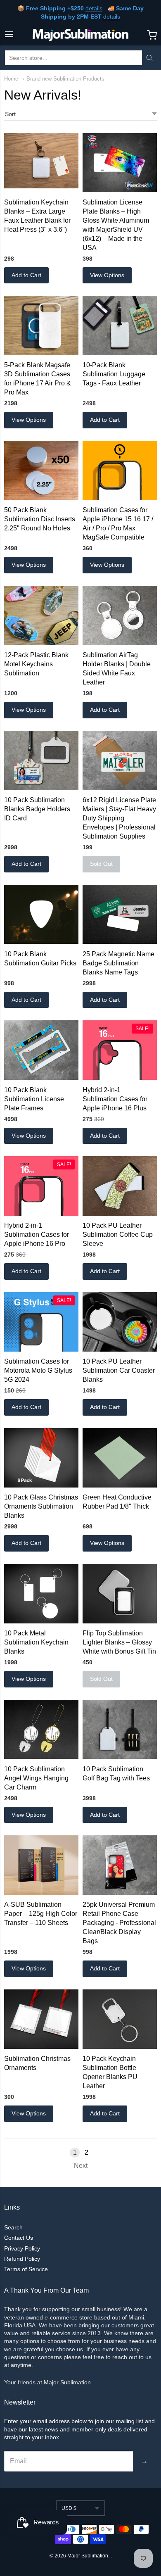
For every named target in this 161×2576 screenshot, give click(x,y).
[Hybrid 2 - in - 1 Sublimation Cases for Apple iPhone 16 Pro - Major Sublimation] (41, 1186)
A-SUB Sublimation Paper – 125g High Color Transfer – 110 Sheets (41, 1914)
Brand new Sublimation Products (65, 79)
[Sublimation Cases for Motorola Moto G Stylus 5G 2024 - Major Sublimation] (41, 1322)
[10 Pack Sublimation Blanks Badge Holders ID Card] (41, 760)
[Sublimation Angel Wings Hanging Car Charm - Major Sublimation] (41, 1730)
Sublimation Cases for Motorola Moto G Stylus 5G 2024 (38, 1370)
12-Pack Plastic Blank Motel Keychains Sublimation (36, 664)
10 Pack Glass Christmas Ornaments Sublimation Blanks (41, 1506)
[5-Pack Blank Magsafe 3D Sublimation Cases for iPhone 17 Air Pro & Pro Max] (41, 326)
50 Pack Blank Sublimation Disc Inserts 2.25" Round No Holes (40, 519)
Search (13, 2227)
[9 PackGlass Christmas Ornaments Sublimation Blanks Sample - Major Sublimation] (41, 1458)
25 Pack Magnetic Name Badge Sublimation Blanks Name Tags (118, 963)
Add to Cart (26, 275)
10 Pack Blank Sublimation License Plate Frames (34, 1099)
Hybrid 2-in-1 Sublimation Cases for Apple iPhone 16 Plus (115, 1099)
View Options (107, 275)
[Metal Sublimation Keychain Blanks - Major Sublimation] (41, 1594)
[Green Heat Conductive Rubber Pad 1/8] (120, 1458)
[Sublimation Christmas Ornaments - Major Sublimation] (41, 2019)
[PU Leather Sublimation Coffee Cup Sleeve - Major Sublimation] (120, 1186)
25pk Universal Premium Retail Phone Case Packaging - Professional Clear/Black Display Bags (119, 1923)
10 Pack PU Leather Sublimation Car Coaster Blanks (119, 1370)
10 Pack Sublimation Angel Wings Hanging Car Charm (36, 1778)
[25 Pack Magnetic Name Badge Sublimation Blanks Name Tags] (120, 915)
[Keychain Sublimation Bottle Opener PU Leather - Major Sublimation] (120, 2019)
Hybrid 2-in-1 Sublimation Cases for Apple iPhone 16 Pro (37, 1235)
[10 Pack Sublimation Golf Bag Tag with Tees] (120, 1730)
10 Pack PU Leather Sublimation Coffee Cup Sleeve (118, 1235)
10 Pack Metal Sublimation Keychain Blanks (36, 1642)
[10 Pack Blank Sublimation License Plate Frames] (41, 1050)
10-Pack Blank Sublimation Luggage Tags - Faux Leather (114, 374)
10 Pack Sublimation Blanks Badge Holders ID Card (37, 809)
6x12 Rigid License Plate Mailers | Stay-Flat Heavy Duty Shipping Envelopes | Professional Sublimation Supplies (119, 818)
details (94, 8)
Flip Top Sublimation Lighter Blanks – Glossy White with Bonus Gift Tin (119, 1642)
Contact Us (19, 2238)
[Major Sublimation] (81, 35)
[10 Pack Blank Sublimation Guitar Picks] (41, 915)
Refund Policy (22, 2259)
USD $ (69, 2508)
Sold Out (101, 864)
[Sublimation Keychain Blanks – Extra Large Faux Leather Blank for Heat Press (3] (41, 161)
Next (81, 2166)
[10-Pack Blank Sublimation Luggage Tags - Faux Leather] (120, 326)
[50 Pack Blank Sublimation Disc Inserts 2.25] (41, 471)
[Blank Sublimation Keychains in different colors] (41, 615)
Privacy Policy (22, 2248)
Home (11, 79)
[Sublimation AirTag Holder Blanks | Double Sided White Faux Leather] (120, 615)
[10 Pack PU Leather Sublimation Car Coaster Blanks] (120, 1322)
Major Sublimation (88, 2556)
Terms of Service (26, 2269)
